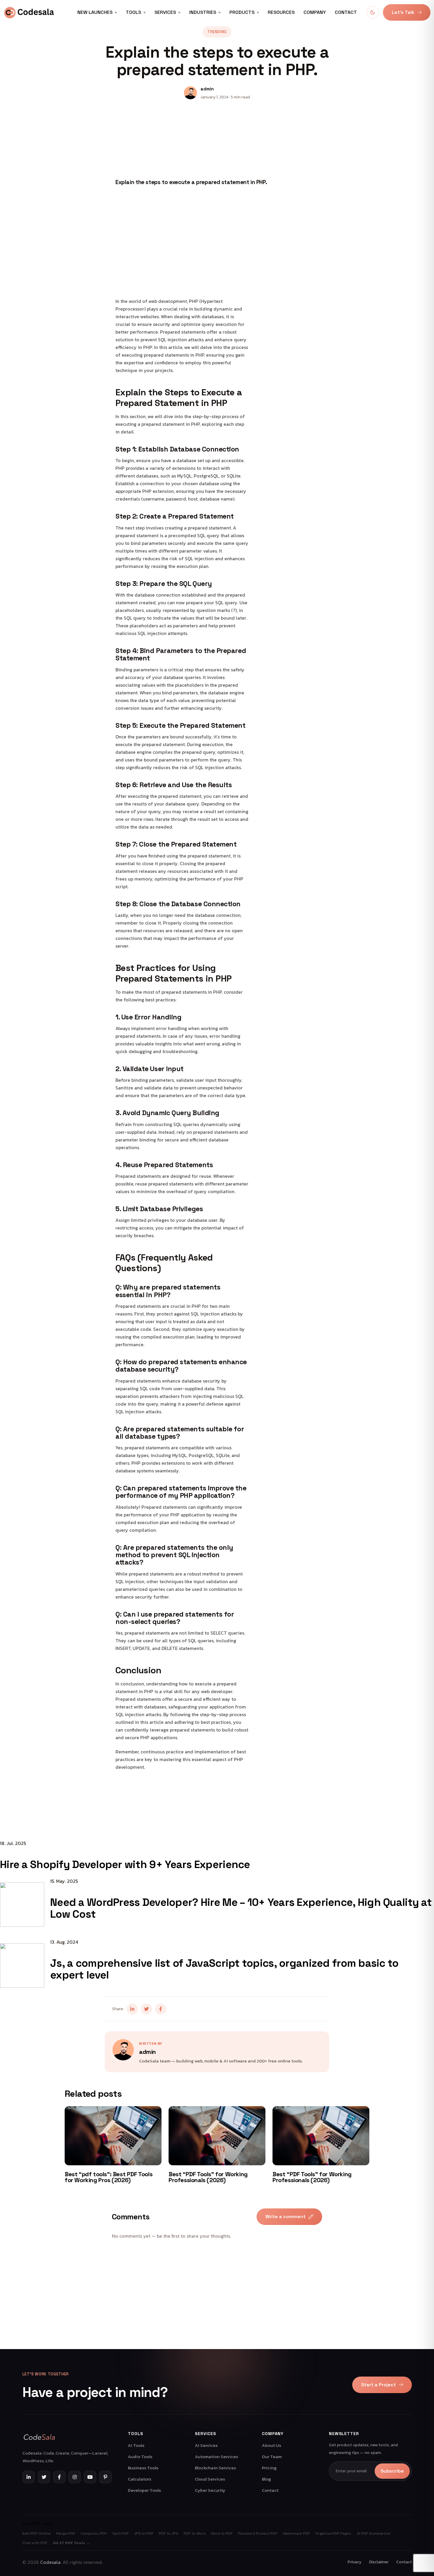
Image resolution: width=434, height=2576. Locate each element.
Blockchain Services (215, 2468)
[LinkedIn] (29, 2477)
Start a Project (378, 2385)
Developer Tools (144, 2490)
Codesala (50, 2562)
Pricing (269, 2468)
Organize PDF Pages (333, 2533)
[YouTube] (90, 2477)
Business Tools (143, 2468)
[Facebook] (59, 2477)
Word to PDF (222, 2533)
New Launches (95, 12)
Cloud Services (210, 2479)
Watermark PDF (296, 2533)
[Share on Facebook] (161, 2009)
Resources (281, 12)
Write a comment (285, 2217)
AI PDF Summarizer (374, 2533)
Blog (266, 2479)
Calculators (139, 2479)
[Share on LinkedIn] (132, 2009)
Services (165, 12)
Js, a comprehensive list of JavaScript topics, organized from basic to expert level (224, 1969)
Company (315, 12)
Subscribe (392, 2471)
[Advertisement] (217, 2308)
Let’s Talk (403, 12)
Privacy (354, 2562)
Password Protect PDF (258, 2533)
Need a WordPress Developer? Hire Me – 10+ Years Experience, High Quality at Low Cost (241, 1908)
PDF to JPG (169, 2533)
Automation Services (216, 2456)
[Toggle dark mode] (373, 12)
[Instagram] (75, 2477)
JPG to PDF (144, 2533)
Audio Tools (140, 2456)
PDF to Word (195, 2533)
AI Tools (136, 2445)
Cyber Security (210, 2490)
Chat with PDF (35, 2543)
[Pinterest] (105, 2477)
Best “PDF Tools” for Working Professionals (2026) (208, 2177)
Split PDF (120, 2533)
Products (242, 12)
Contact (346, 12)
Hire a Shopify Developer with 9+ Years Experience (125, 1864)
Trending (217, 32)
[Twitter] (44, 2477)
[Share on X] (146, 2009)
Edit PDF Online (37, 2533)
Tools (133, 12)
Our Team (272, 2456)
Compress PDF (94, 2533)
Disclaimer (379, 2562)
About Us (271, 2445)
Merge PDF (66, 2533)
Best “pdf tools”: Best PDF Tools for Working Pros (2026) (108, 2177)
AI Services (206, 2445)
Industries (203, 12)
